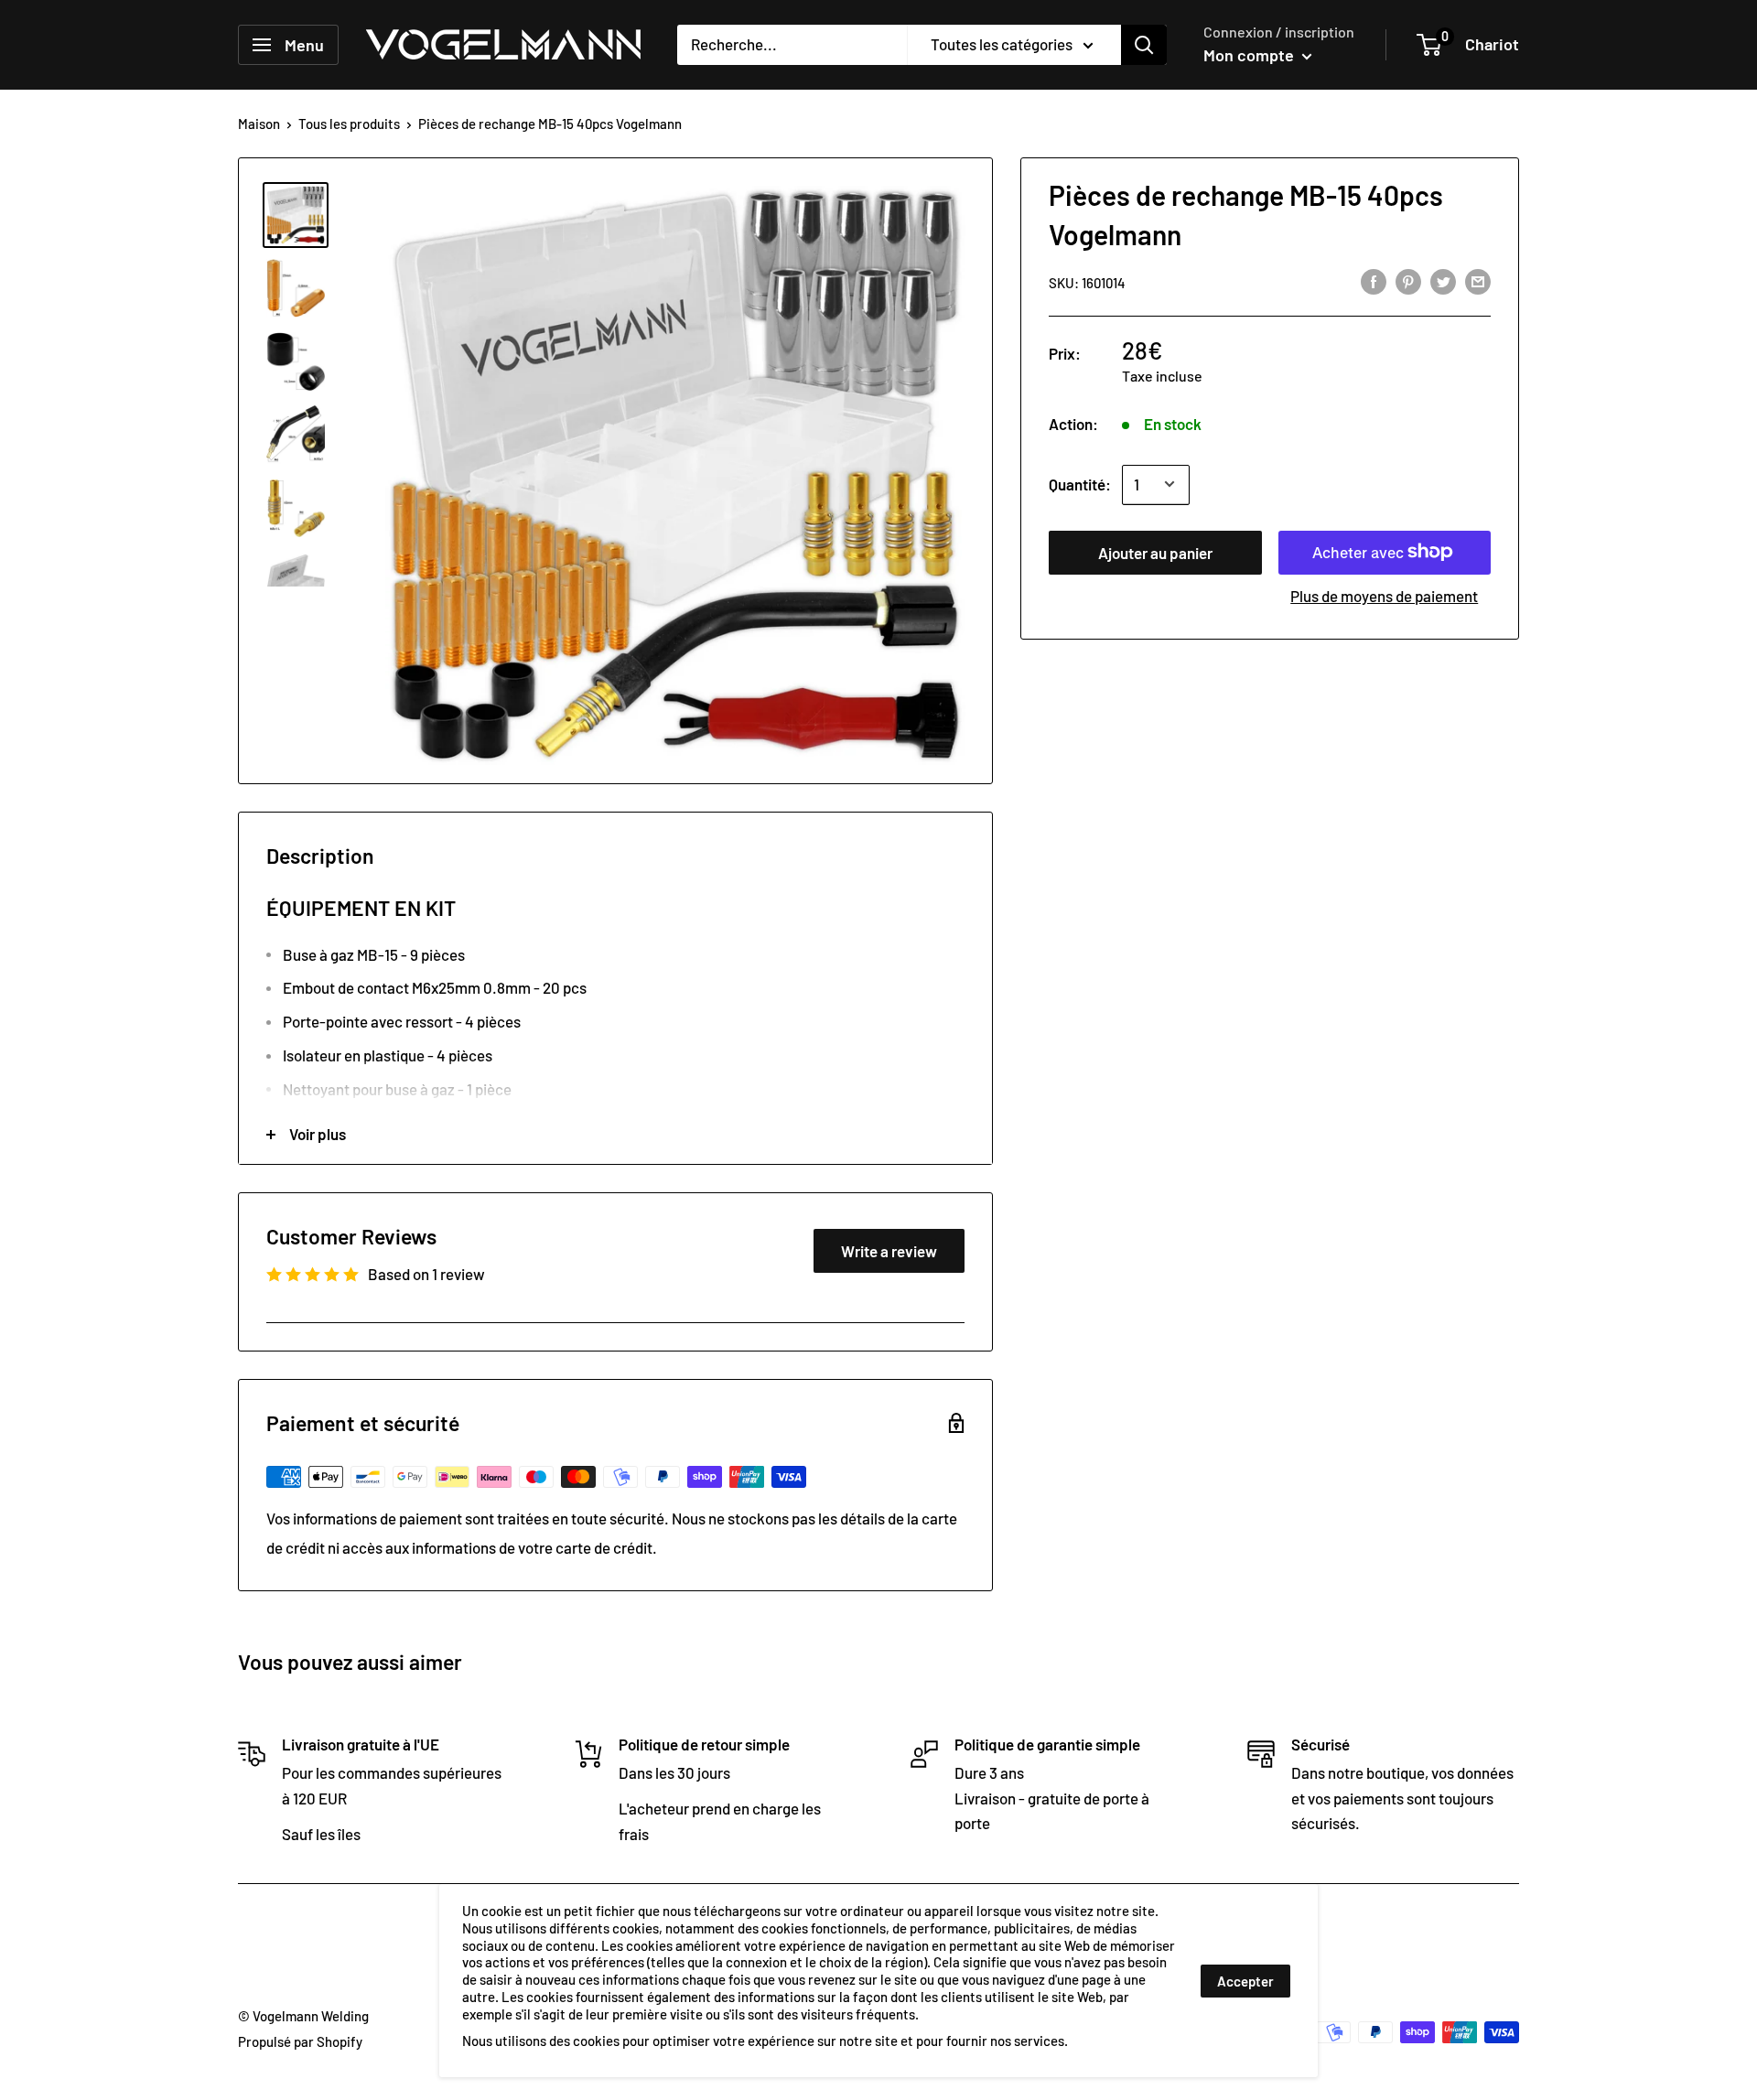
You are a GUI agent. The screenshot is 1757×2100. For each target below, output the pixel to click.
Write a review (889, 1251)
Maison (259, 124)
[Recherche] (1144, 45)
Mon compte (1250, 55)
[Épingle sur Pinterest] (1408, 281)
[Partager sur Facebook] (1374, 281)
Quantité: (1080, 483)
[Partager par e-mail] (1478, 281)
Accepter (1245, 1981)
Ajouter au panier (1155, 552)
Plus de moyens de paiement (1384, 595)
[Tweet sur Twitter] (1443, 281)
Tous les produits (349, 124)
